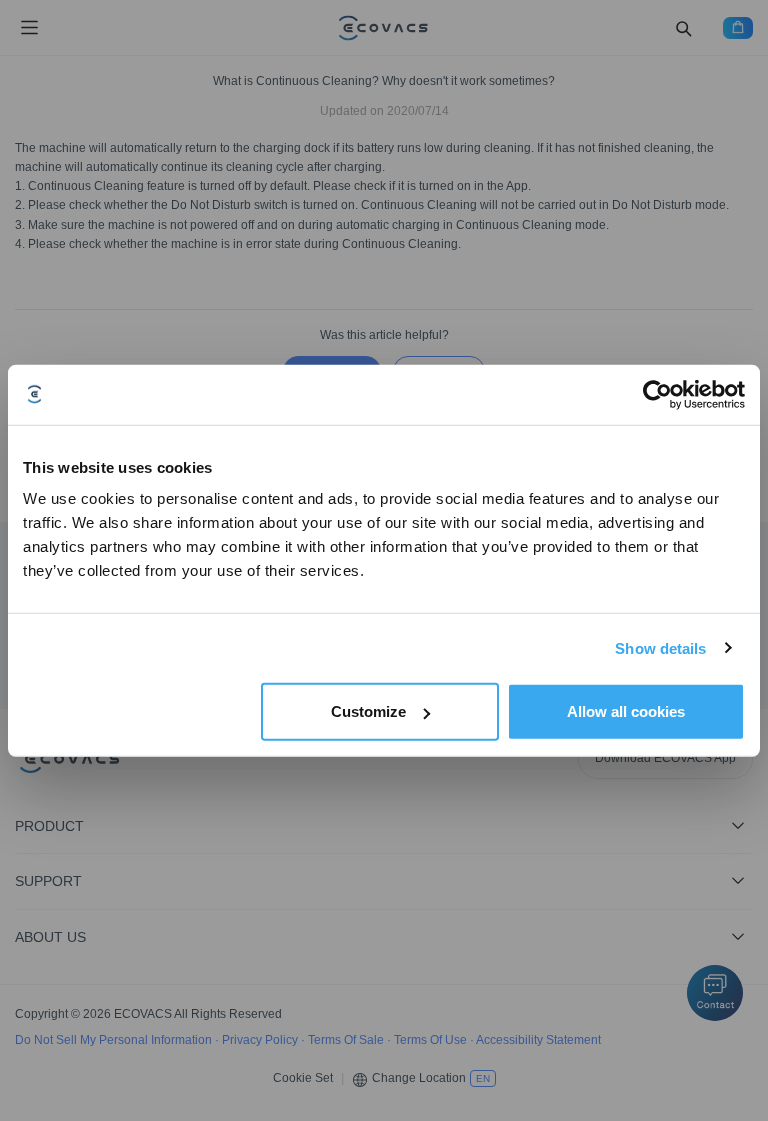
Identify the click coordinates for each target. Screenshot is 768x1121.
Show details (660, 647)
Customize (368, 711)
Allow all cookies (626, 711)
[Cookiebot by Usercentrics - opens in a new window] (657, 394)
